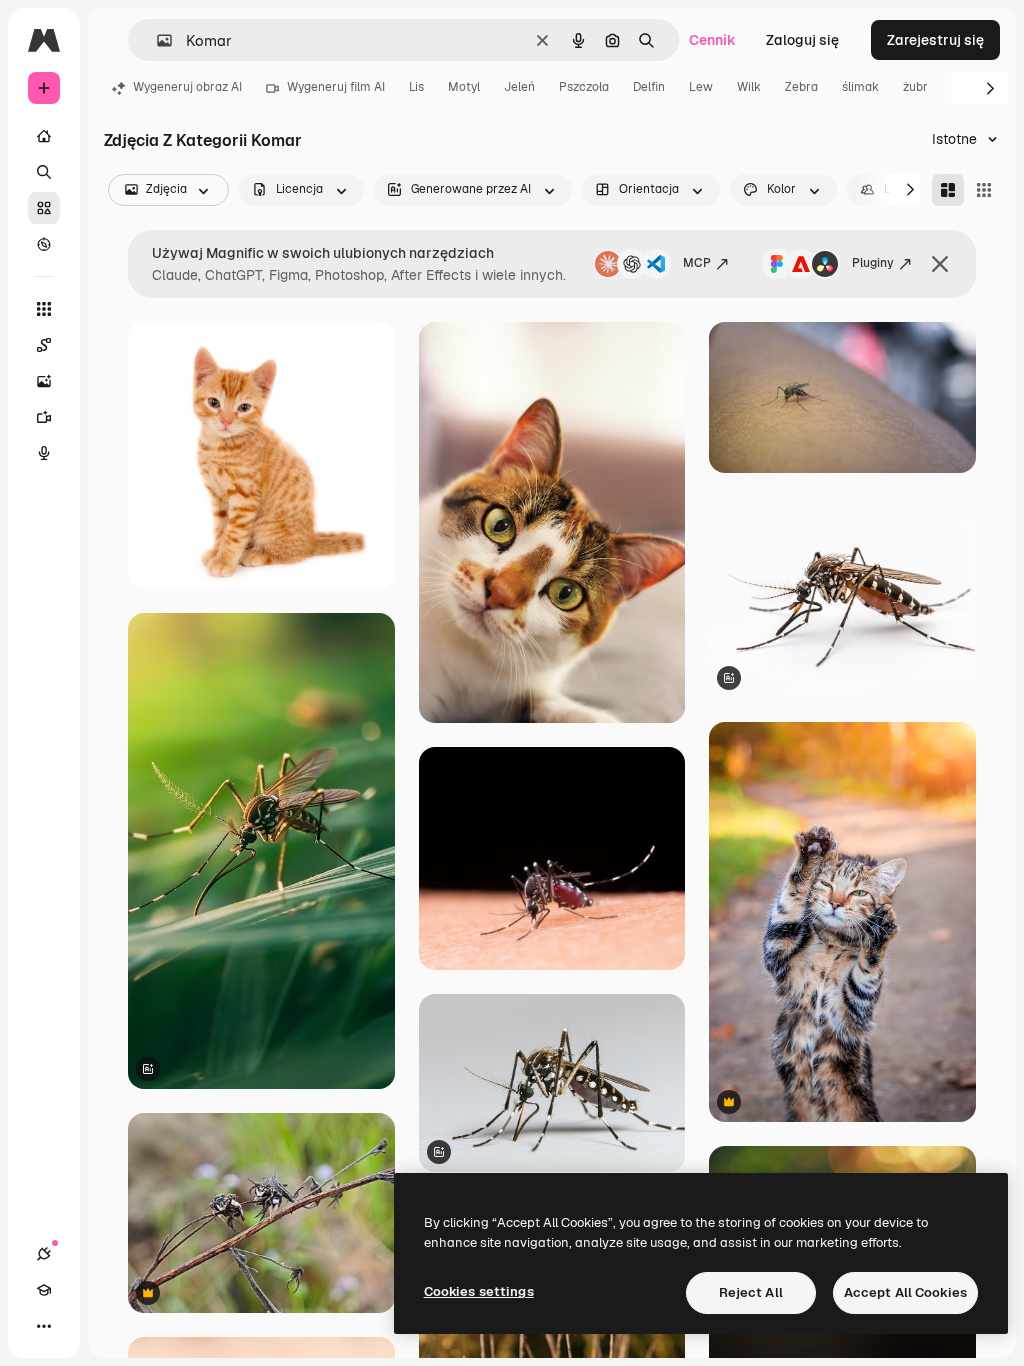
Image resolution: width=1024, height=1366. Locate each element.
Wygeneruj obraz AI (187, 87)
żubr (915, 87)
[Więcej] (44, 1326)
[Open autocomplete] (156, 40)
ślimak (860, 87)
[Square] (984, 190)
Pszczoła (584, 87)
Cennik (712, 40)
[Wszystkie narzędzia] (44, 309)
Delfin (649, 87)
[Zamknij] (940, 264)
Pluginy (873, 263)
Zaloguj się (802, 40)
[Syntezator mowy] (44, 453)
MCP (697, 263)
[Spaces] (44, 345)
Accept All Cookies (905, 1292)
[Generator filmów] (44, 417)
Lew (701, 87)
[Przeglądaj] (44, 244)
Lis (416, 87)
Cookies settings (479, 1291)
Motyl (464, 87)
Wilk (749, 87)
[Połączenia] (44, 1254)
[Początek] (44, 136)
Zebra (801, 87)
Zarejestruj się (935, 40)
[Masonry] (948, 190)
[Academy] (44, 1290)
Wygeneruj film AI (336, 87)
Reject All (751, 1292)
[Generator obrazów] (44, 381)
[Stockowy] (44, 208)
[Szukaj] (44, 172)
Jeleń (519, 87)
